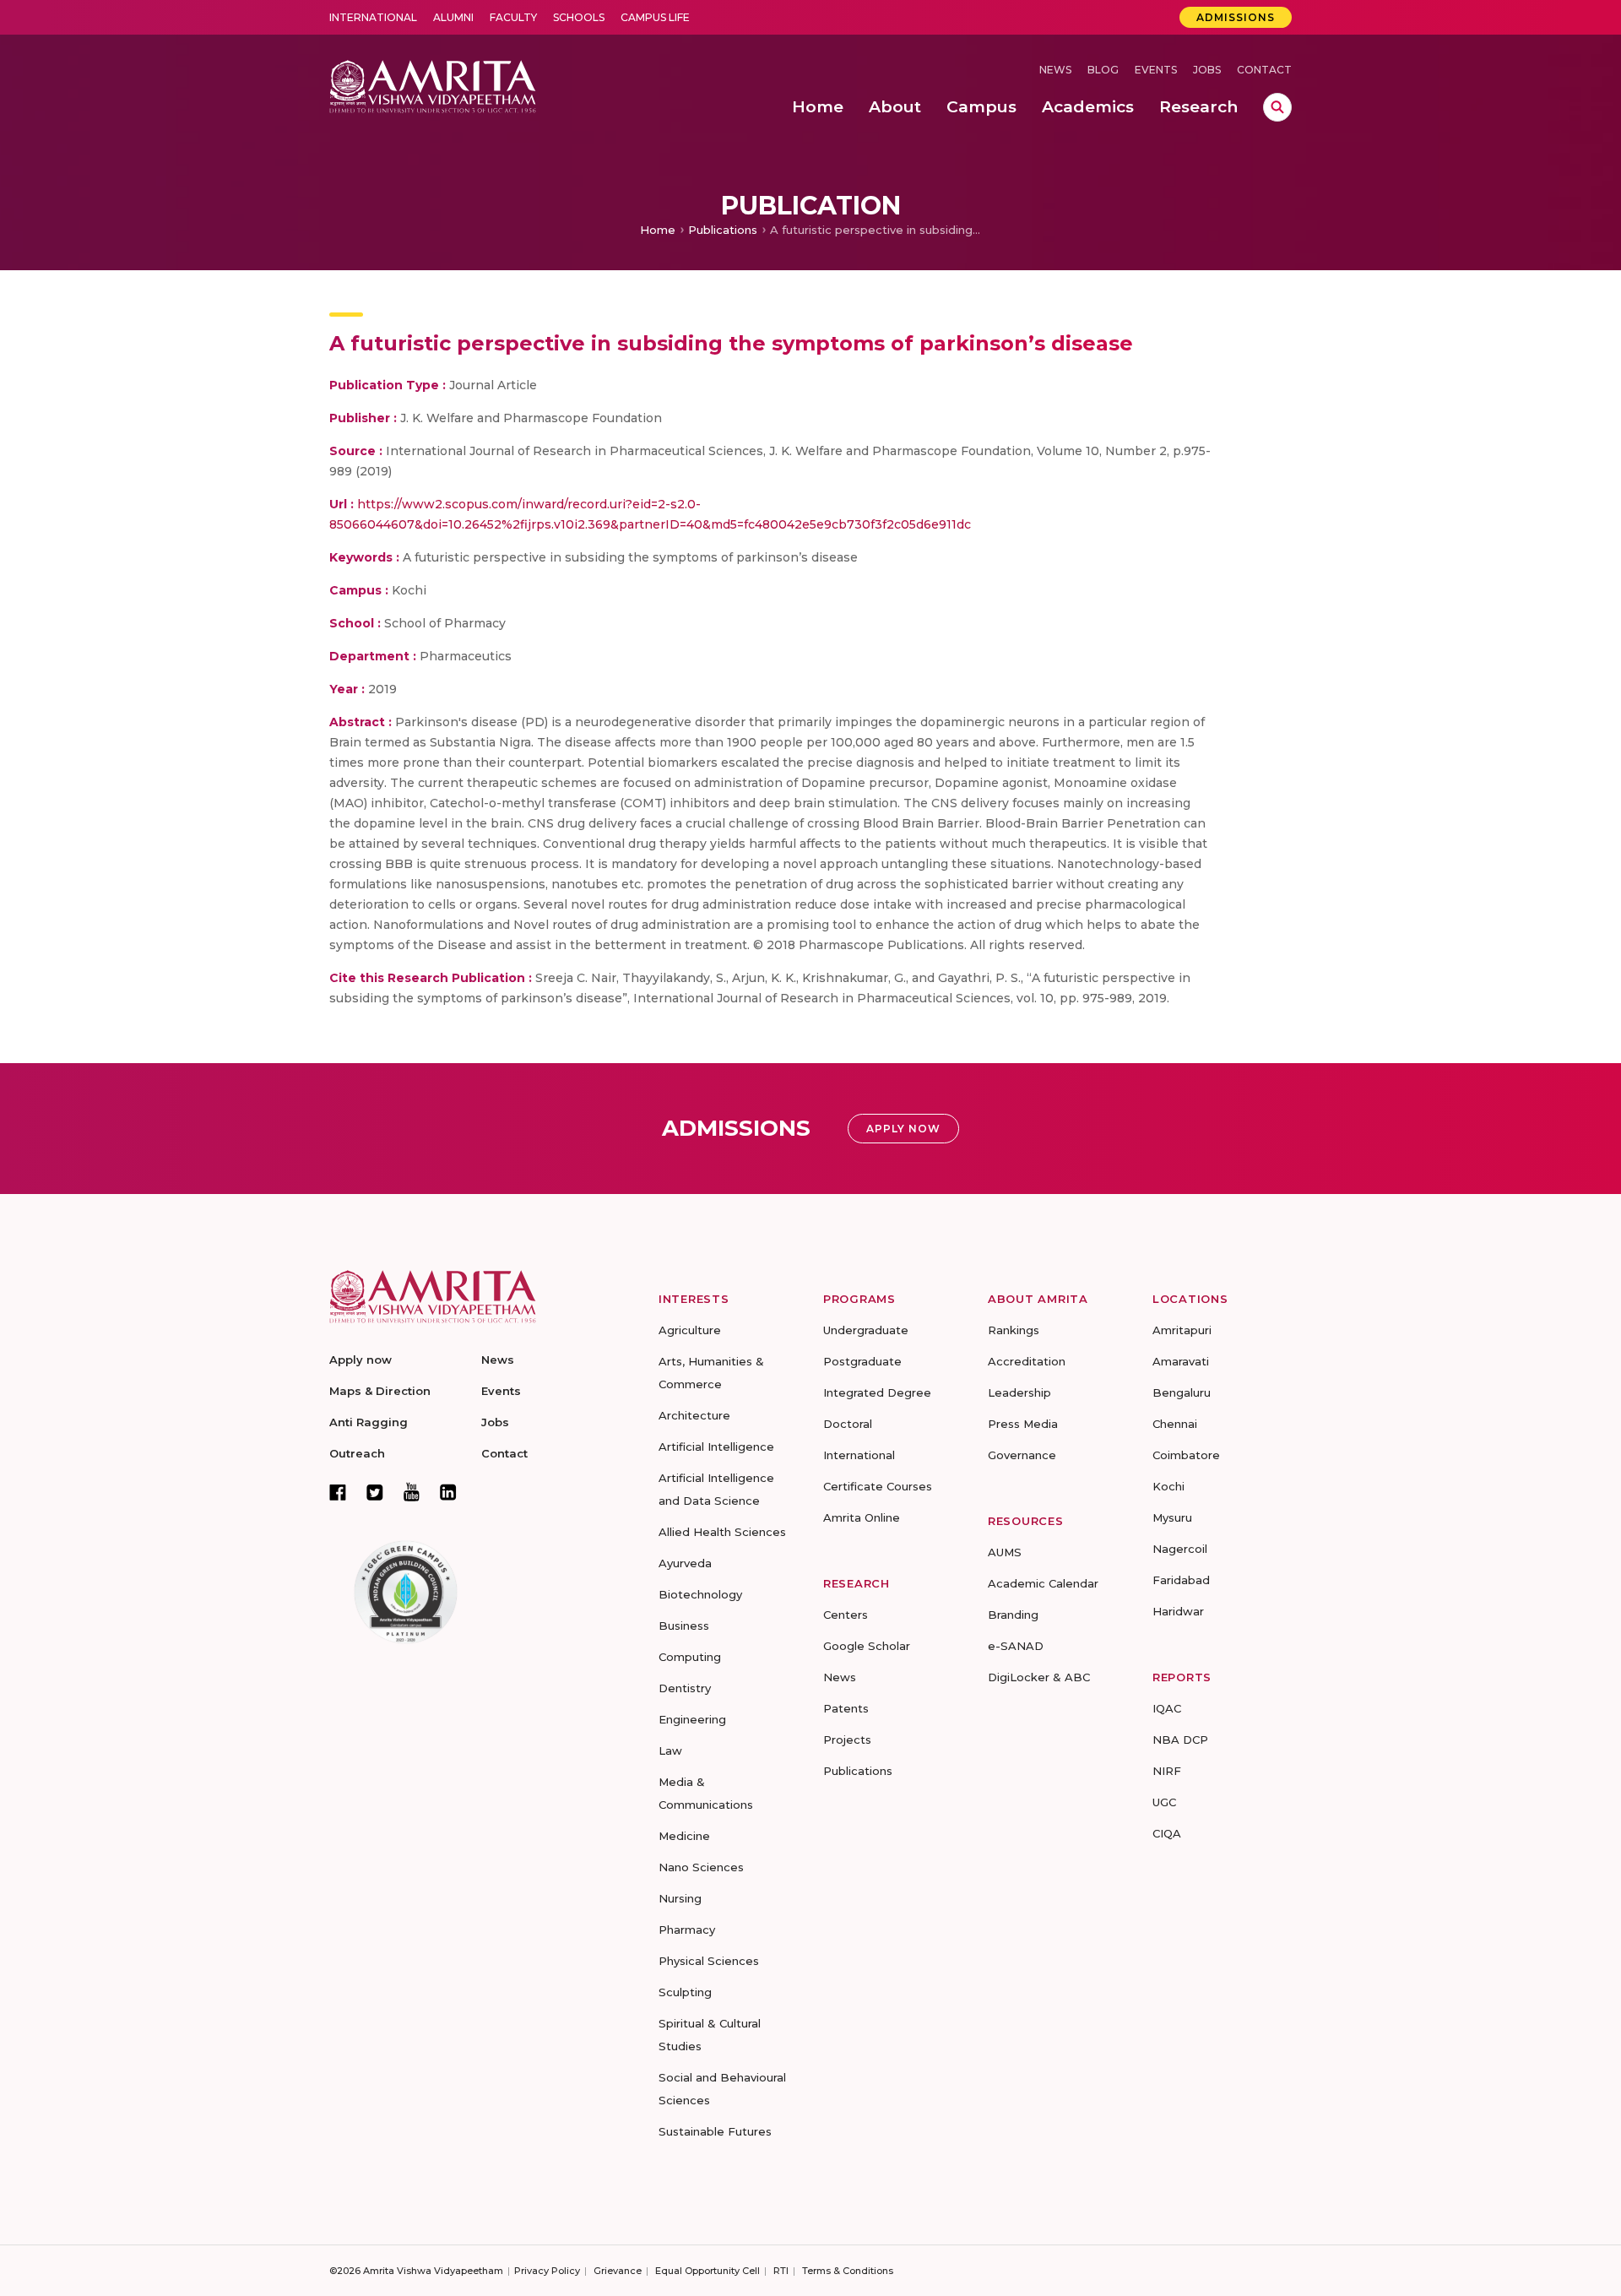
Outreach (357, 1453)
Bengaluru (1182, 1392)
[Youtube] (412, 1492)
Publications (723, 230)
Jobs (1207, 70)
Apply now (361, 1360)
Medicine (684, 1836)
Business (684, 1626)
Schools (579, 17)
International (373, 17)
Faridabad (1181, 1580)
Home (658, 230)
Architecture (694, 1415)
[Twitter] (375, 1492)
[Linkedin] (448, 1492)
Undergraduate (866, 1330)
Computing (690, 1657)
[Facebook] (338, 1492)
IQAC (1167, 1708)
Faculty (513, 17)
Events (1156, 70)
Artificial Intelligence (716, 1447)
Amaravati (1181, 1361)
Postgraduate (862, 1361)
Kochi (1168, 1486)
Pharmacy (687, 1930)
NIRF (1167, 1771)
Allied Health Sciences (722, 1532)
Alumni (453, 17)
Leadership (1019, 1392)
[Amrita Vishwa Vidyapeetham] (433, 85)
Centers (846, 1615)
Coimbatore (1186, 1455)
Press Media (1023, 1424)
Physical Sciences (709, 1961)
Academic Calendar (1043, 1583)
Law (670, 1750)
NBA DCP (1180, 1740)
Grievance (618, 2271)
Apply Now (903, 1129)
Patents (846, 1708)
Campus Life (655, 17)
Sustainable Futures (715, 2131)
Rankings (1014, 1330)
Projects (847, 1740)
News (1055, 70)
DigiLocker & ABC (1039, 1677)
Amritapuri (1182, 1330)
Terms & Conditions (848, 2271)
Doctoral (848, 1424)
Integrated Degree (877, 1392)
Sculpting (685, 1992)
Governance (1022, 1455)
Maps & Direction (380, 1391)
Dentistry (685, 1688)
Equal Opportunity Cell (707, 2271)
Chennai (1175, 1424)
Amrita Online (862, 1517)
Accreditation (1027, 1361)
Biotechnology (700, 1594)
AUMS (1005, 1552)
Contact (1264, 70)
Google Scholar (867, 1646)
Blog (1103, 70)
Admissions (1236, 17)
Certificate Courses (878, 1486)
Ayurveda (685, 1563)
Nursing (680, 1898)
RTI (781, 2271)
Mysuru (1172, 1517)
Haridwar (1178, 1611)
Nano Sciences (701, 1867)
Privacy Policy (547, 2271)
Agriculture (690, 1330)
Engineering (692, 1719)
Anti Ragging (369, 1422)
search (1277, 107)
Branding (1013, 1615)
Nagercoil (1180, 1549)
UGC (1164, 1802)
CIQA (1167, 1833)
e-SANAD (1016, 1646)
